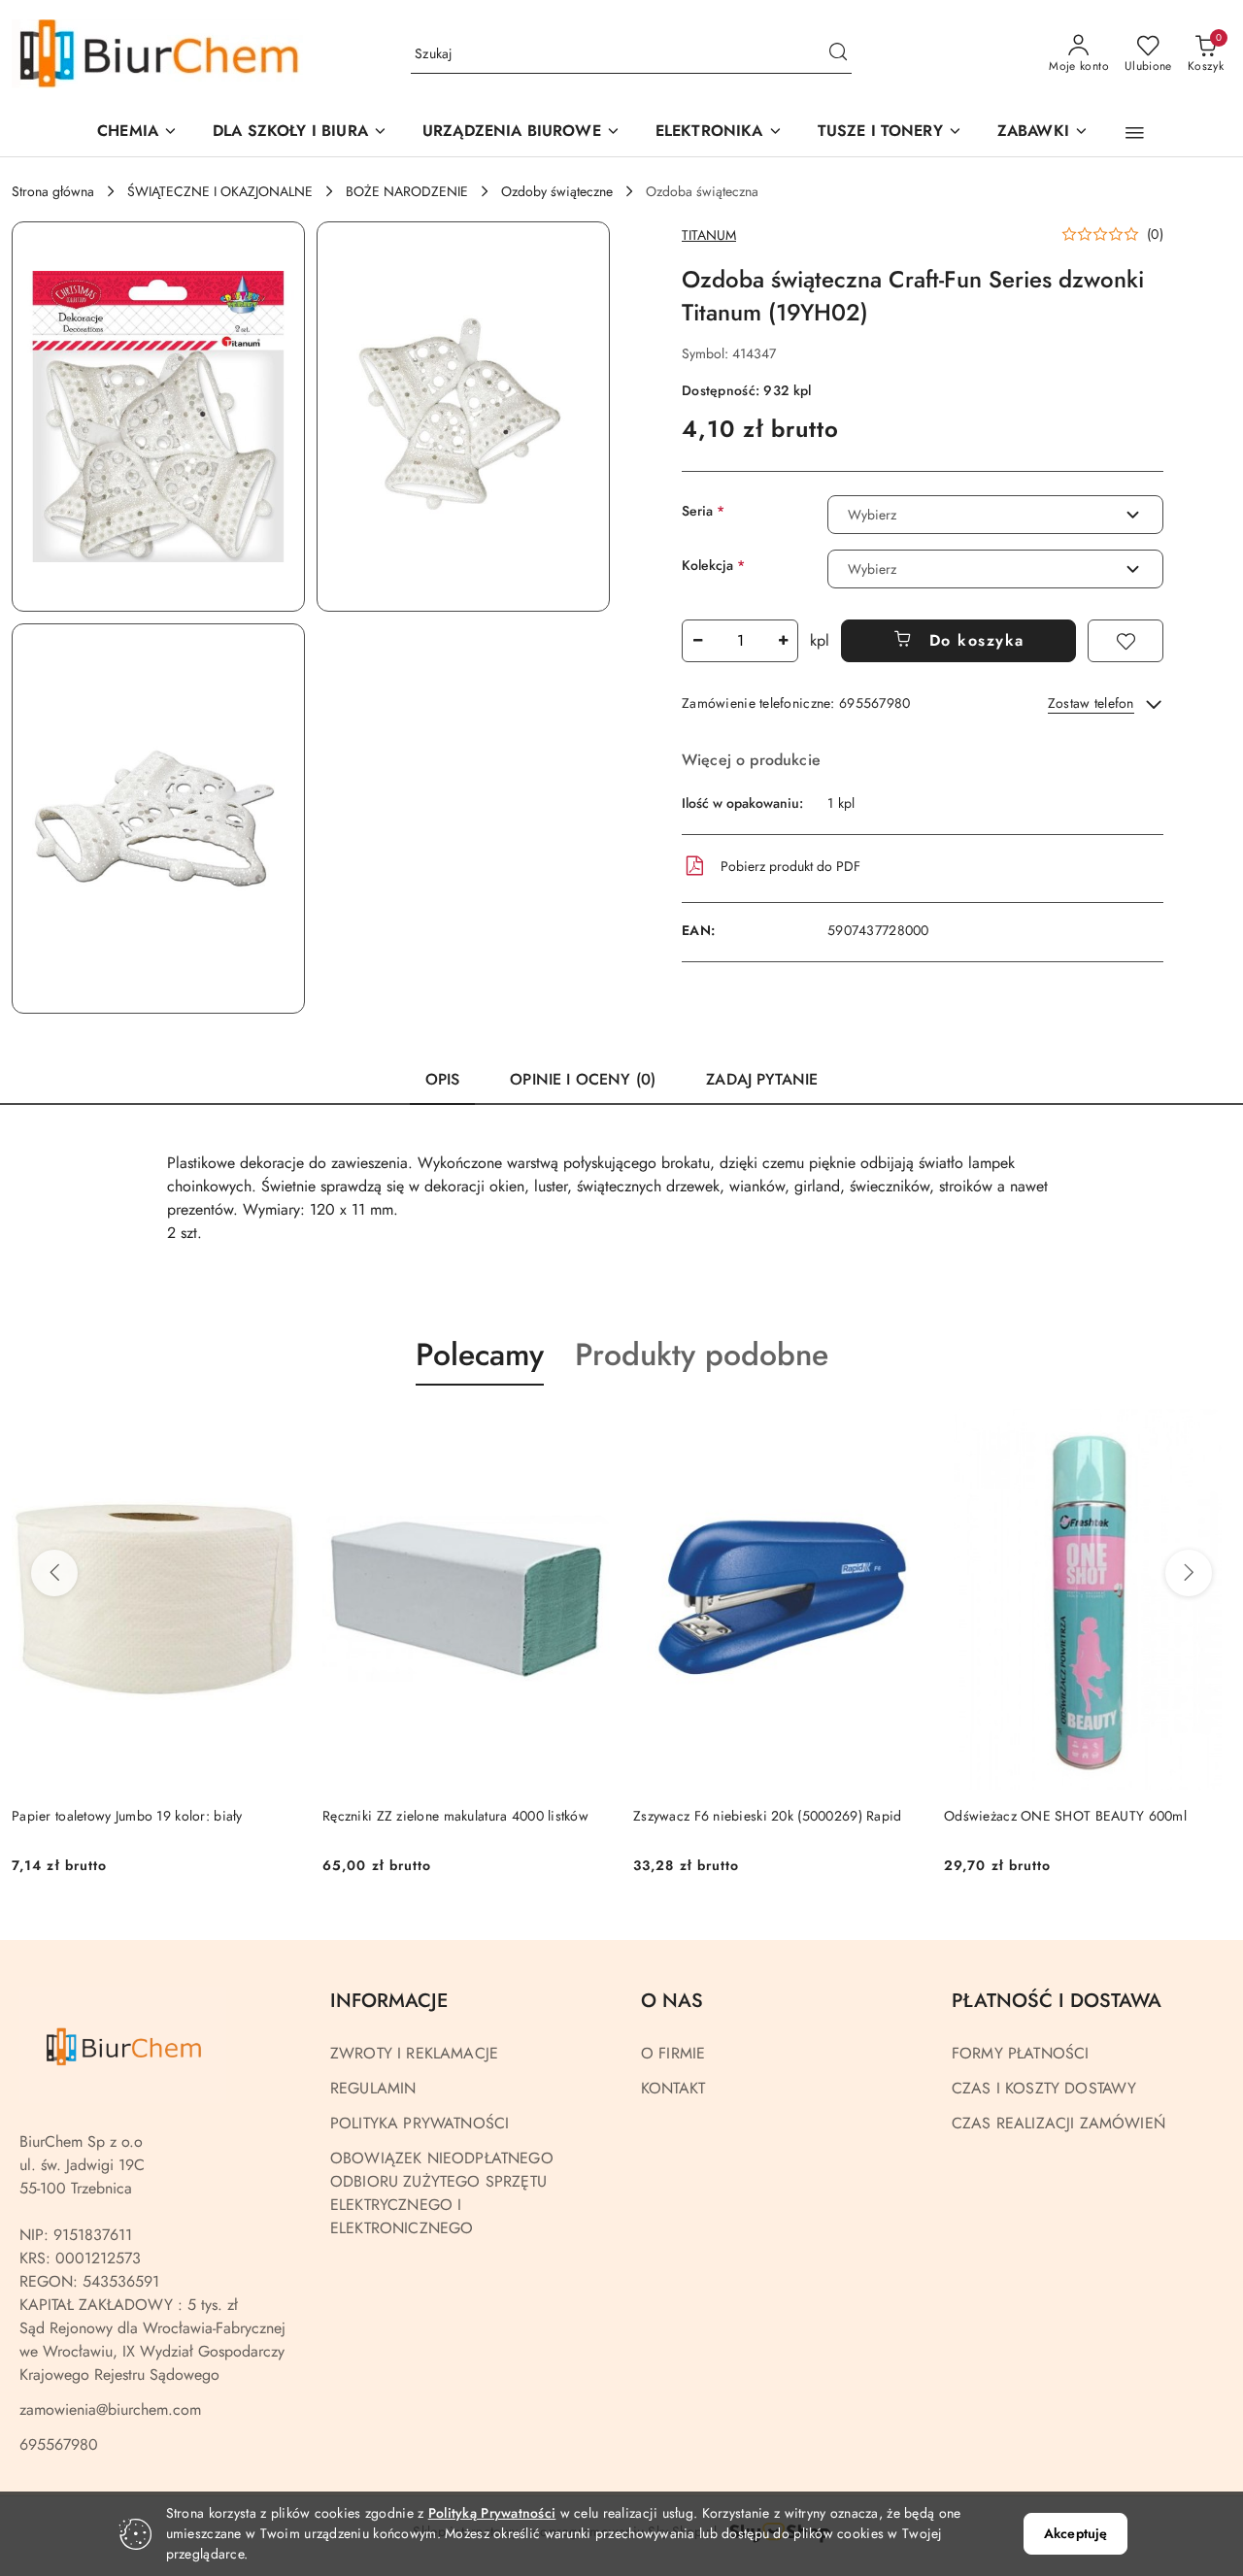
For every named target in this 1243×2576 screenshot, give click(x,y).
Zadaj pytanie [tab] (762, 1079)
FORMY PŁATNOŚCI (1020, 2053)
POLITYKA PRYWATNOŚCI (420, 2123)
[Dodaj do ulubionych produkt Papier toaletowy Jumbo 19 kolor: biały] (277, 1431)
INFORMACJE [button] (389, 2001)
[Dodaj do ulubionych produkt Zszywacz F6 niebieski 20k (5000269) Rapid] (898, 1431)
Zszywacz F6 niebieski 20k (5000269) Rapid (767, 1816)
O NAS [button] (672, 2001)
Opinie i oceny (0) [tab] (583, 1079)
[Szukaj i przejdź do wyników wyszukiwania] (838, 54)
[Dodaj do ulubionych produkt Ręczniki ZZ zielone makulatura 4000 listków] (588, 1431)
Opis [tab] (443, 1079)
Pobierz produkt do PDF (790, 866)
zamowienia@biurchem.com (110, 2409)
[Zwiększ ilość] (783, 641)
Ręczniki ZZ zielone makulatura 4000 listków (455, 1816)
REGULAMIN (373, 2088)
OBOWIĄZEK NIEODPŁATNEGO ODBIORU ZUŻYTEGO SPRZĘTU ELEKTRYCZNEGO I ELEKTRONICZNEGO (442, 2193)
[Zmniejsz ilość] (697, 641)
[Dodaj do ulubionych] (1125, 641)
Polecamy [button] (480, 1355)
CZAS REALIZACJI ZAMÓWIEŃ (1058, 2123)
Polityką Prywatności (492, 2513)
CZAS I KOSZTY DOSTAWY (1044, 2088)
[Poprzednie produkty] (54, 1573)
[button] (521, 133)
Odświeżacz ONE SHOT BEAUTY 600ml (1065, 1816)
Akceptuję (1075, 2533)
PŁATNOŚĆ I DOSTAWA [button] (1057, 2001)
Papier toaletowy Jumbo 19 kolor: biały (127, 1816)
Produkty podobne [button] (702, 1355)
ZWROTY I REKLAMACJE (414, 2053)
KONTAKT (673, 2088)
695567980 (59, 2444)
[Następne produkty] (1189, 1573)
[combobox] (995, 515)
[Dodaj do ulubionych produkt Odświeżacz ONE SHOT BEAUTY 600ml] (1209, 1431)
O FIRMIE (673, 2053)
